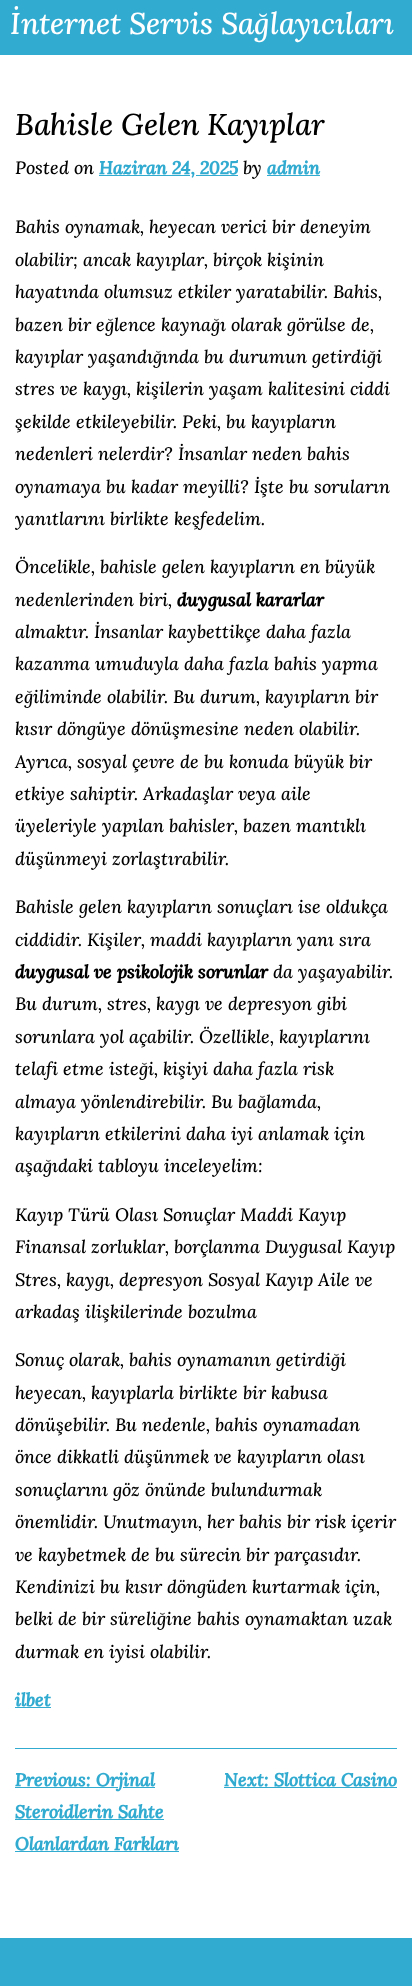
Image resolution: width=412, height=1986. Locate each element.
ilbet (33, 1699)
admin (293, 167)
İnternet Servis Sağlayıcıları (202, 23)
